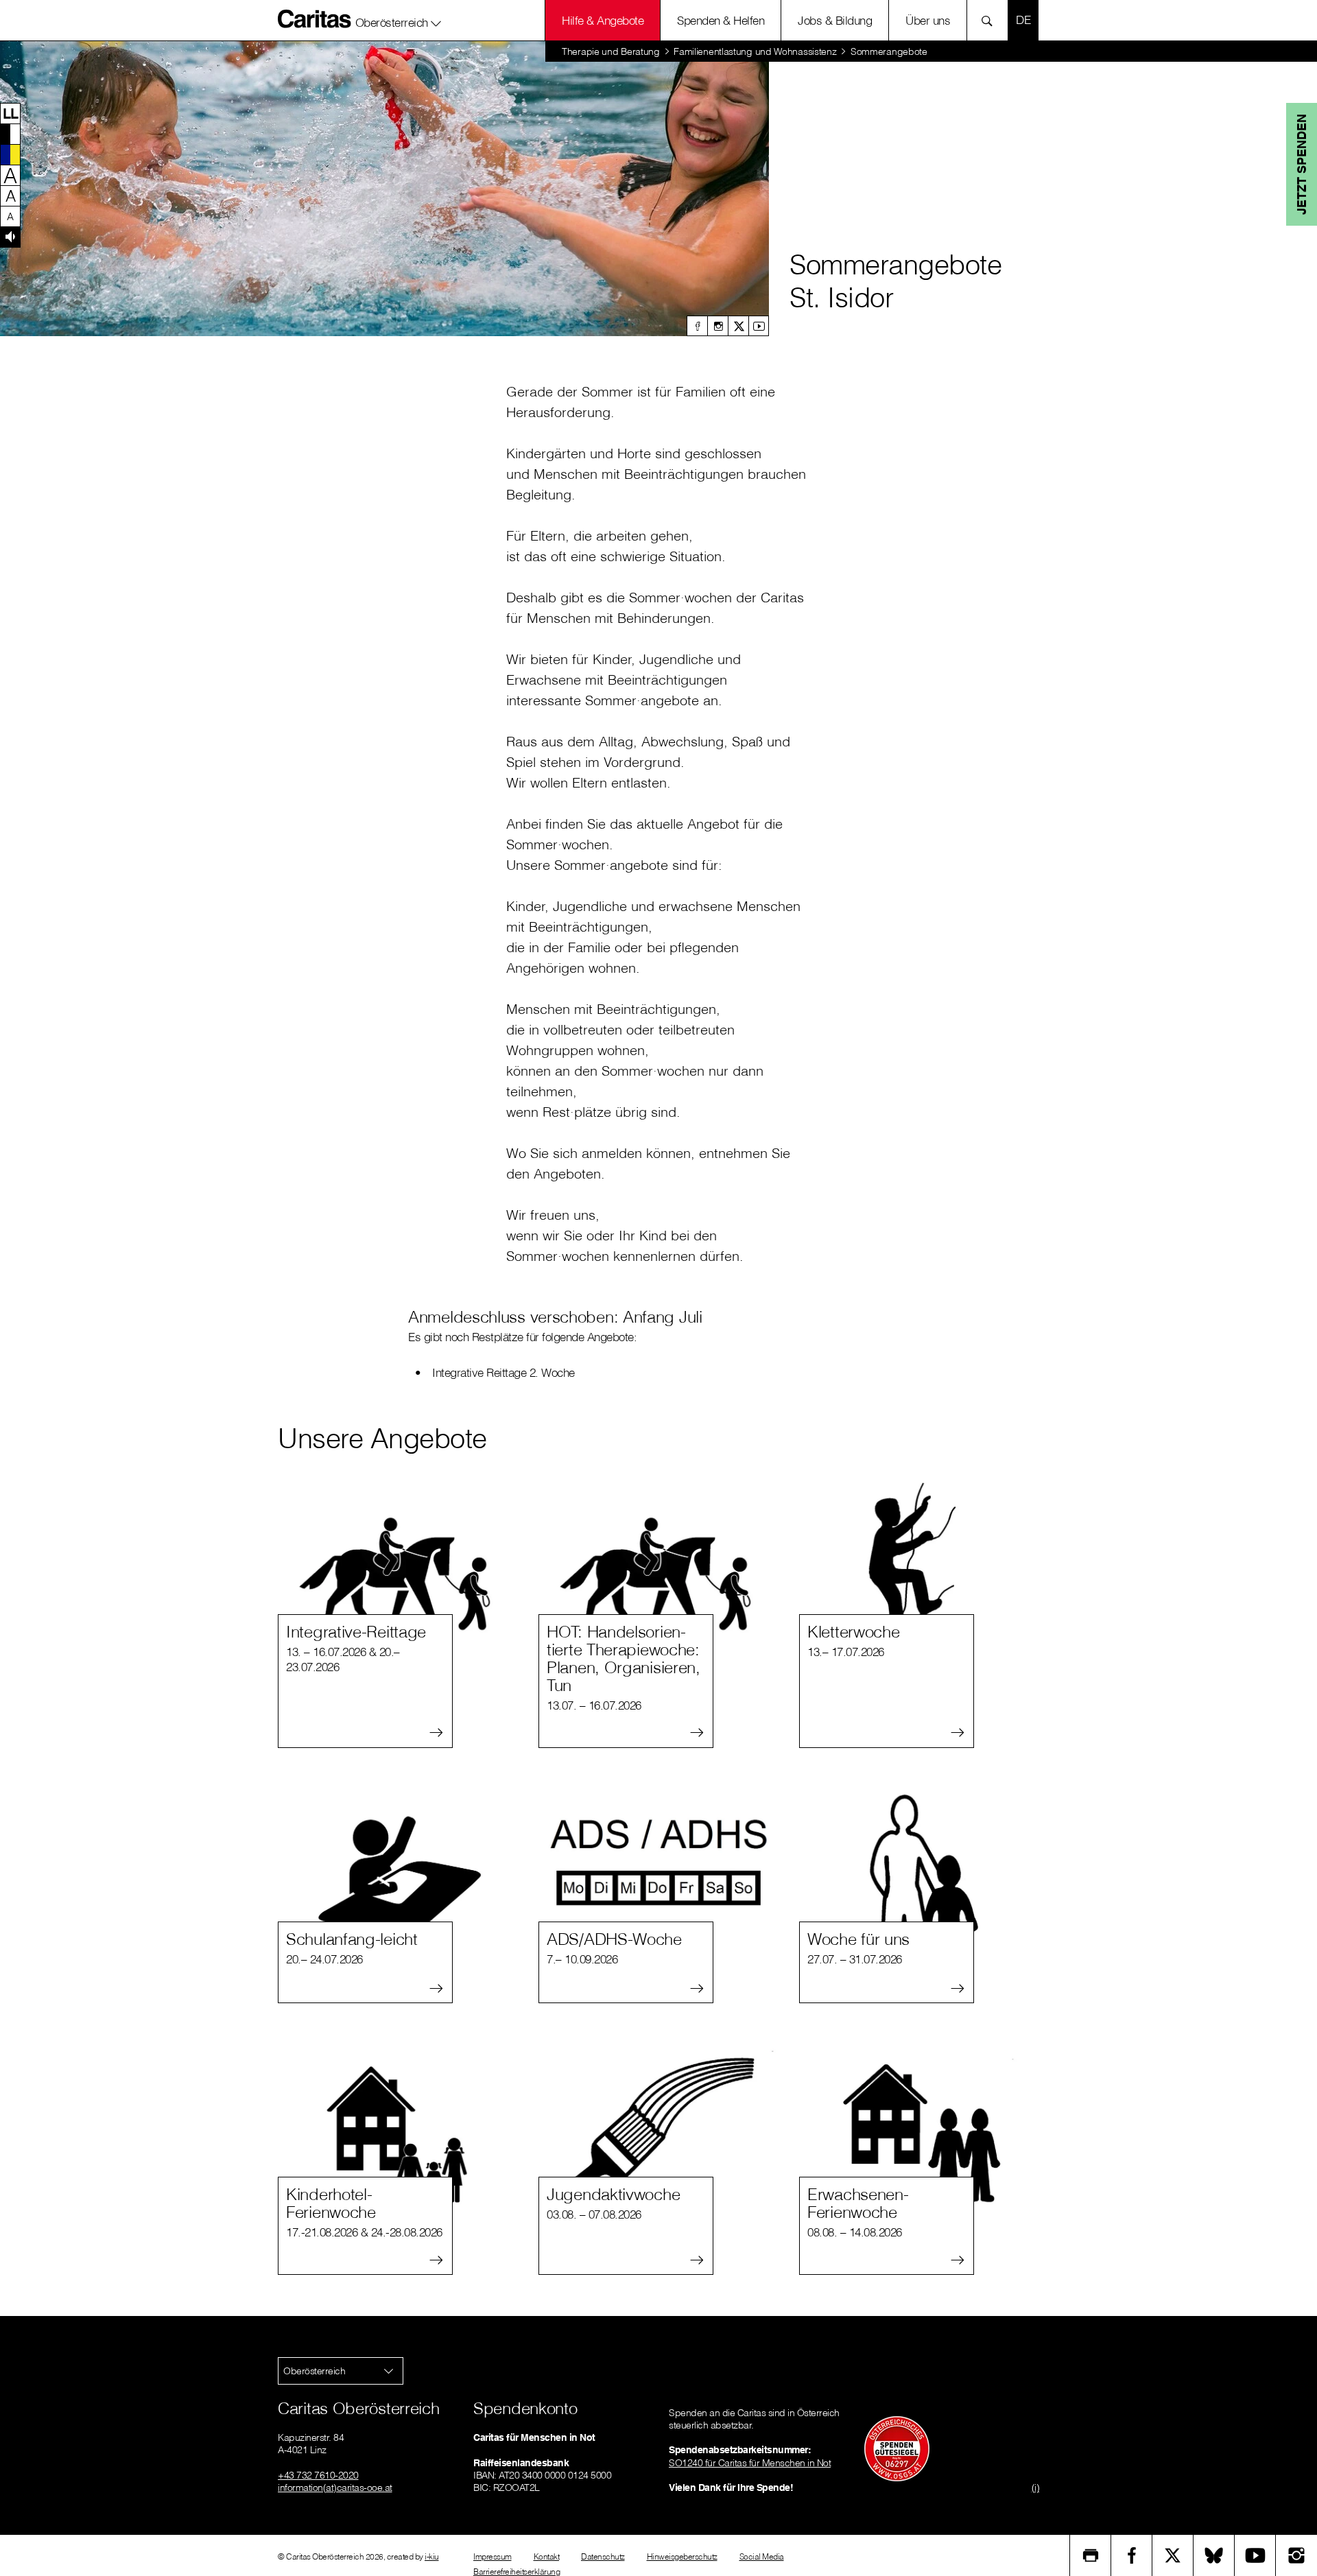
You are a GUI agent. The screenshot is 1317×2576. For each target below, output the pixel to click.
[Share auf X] (1173, 2555)
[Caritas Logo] (315, 19)
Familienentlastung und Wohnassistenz (755, 51)
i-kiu (432, 2556)
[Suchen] (991, 20)
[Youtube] (759, 326)
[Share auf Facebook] (1132, 2555)
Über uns (928, 20)
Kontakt (547, 2556)
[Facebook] (697, 326)
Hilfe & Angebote (603, 20)
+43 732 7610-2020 (318, 2475)
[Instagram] (717, 326)
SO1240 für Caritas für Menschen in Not (750, 2463)
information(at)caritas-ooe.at (335, 2488)
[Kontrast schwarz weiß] (10, 134)
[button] (399, 20)
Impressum (493, 2556)
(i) (1036, 2488)
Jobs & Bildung (835, 20)
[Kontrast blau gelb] (10, 154)
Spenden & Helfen (721, 20)
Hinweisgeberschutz (682, 2556)
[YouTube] (1255, 2555)
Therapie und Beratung (611, 51)
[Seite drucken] (1091, 2555)
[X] (738, 326)
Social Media (762, 2556)
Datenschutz (603, 2556)
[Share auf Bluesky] (1214, 2555)
